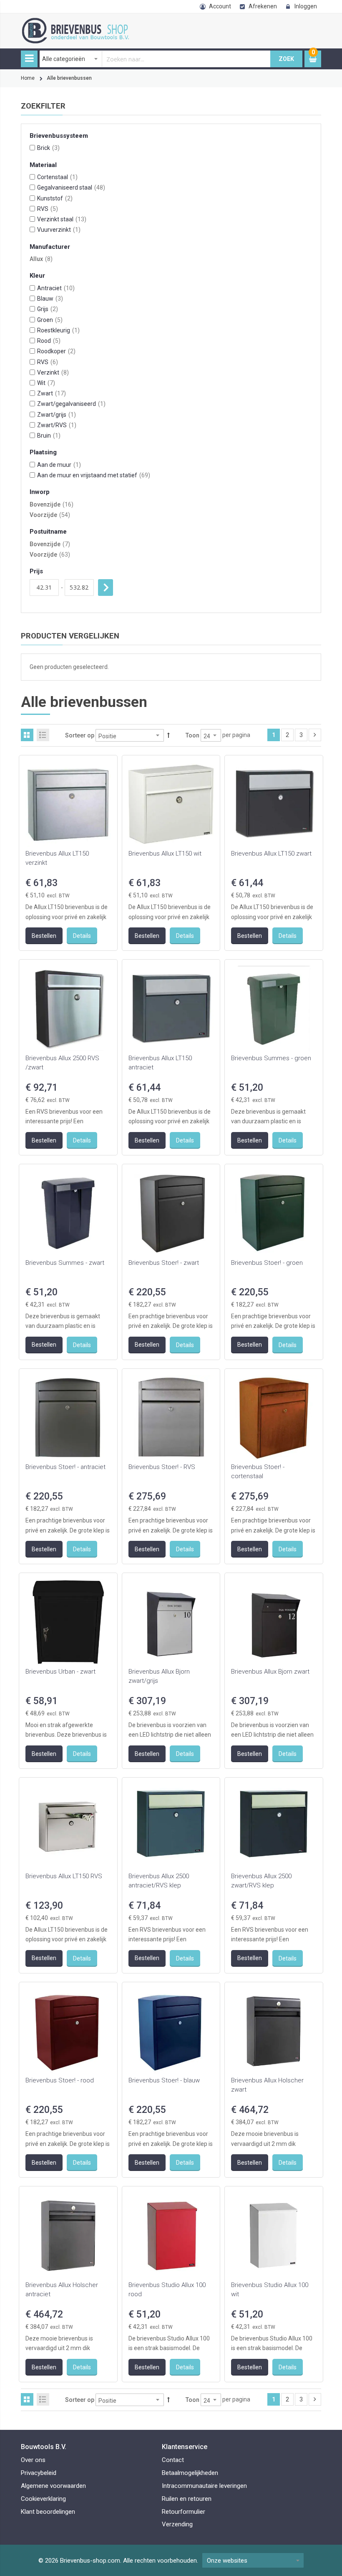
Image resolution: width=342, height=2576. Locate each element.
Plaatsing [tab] (43, 452)
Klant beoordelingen (48, 2512)
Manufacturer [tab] (50, 247)
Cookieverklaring (43, 2499)
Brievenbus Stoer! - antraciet (65, 1467)
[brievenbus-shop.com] (94, 22)
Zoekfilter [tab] (43, 106)
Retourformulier (184, 2512)
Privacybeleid (39, 2473)
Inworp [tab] (40, 492)
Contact (173, 2460)
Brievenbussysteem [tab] (59, 136)
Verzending (177, 2524)
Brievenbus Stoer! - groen (267, 1263)
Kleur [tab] (37, 276)
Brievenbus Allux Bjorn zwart (270, 1672)
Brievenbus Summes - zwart (65, 1263)
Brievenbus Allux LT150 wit (165, 854)
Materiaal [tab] (43, 165)
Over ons (33, 2460)
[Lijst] (43, 735)
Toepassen (106, 588)
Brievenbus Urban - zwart (60, 1672)
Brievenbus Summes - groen (271, 1058)
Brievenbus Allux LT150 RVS (64, 1876)
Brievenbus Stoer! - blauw (164, 2080)
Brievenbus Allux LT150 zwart (271, 854)
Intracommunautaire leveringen (204, 2486)
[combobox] (155, 59)
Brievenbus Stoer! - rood (60, 2080)
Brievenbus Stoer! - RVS (162, 1467)
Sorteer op (80, 735)
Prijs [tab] (36, 571)
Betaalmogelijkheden (190, 2473)
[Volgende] (315, 735)
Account (220, 6)
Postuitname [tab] (48, 532)
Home (28, 78)
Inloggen (306, 6)
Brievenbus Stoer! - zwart (164, 1263)
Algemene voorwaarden (53, 2486)
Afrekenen (263, 6)
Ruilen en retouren (187, 2499)
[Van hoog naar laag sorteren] (168, 735)
